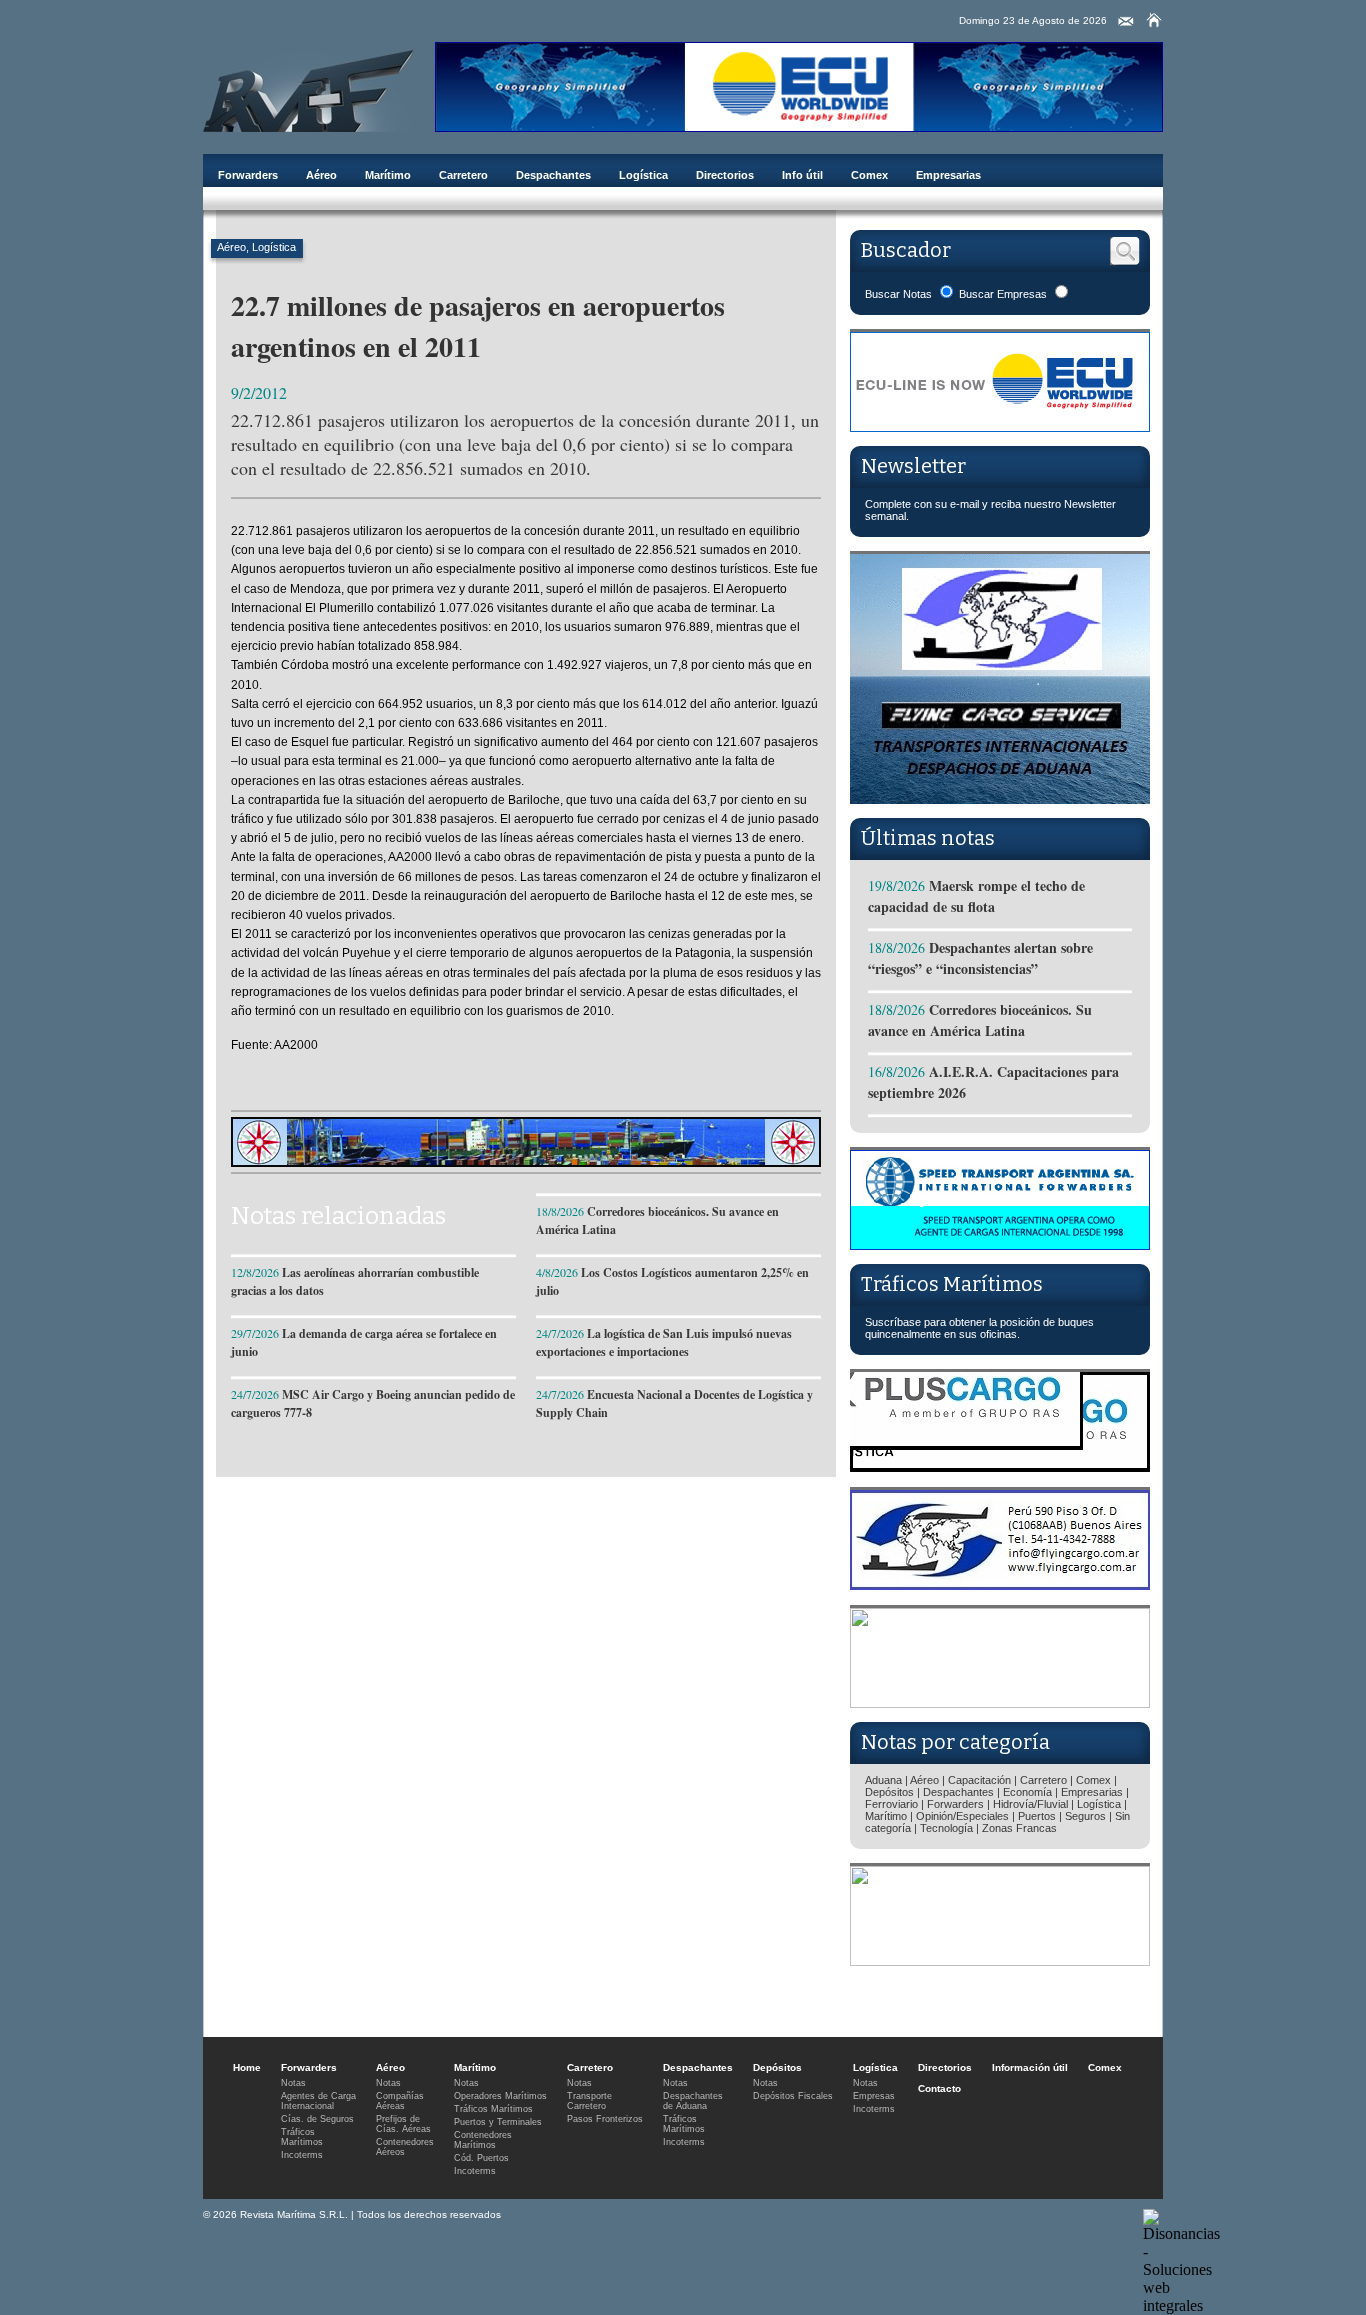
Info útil (802, 175)
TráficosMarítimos (302, 2137)
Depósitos (889, 1792)
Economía (1027, 1792)
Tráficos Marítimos (952, 1284)
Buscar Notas (898, 294)
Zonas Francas (1019, 1828)
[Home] (1154, 20)
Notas (293, 2083)
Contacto (939, 2088)
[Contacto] (1126, 22)
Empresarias (948, 175)
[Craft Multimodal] (526, 1161)
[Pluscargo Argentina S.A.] (1000, 1466)
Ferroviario (891, 1804)
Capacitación (979, 1780)
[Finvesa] (1000, 1702)
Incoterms (302, 2155)
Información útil (1030, 2067)
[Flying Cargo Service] (1000, 798)
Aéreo (321, 175)
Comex (869, 175)
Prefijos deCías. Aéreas (403, 2124)
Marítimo (388, 175)
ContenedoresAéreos (405, 2147)
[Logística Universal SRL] (1000, 1960)
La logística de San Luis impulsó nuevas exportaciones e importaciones (664, 1342)
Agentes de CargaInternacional (318, 2101)
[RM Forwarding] (309, 87)
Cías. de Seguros (317, 2119)
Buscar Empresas (1003, 294)
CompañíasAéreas (400, 2101)
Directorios (725, 175)
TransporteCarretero (589, 2101)
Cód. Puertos (481, 2158)
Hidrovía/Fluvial (1030, 1804)
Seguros (1085, 1816)
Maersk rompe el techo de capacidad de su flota (976, 896)
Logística (643, 175)
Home (247, 2067)
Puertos (1037, 1816)
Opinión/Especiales (962, 1816)
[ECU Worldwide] (799, 126)
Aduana (883, 1780)
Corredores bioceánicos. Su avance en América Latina (980, 1020)
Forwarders (248, 175)
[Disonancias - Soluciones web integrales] (1181, 2305)
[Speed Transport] (1000, 1244)
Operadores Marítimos (500, 2096)
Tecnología (946, 1828)
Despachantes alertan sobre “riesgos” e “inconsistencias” (980, 958)
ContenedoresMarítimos (483, 2140)
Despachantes (553, 175)
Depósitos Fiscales (793, 2096)
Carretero (463, 175)
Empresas (874, 2096)
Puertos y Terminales (498, 2122)
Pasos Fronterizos (605, 2119)
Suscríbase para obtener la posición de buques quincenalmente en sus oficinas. (979, 1328)
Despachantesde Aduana (693, 2101)
